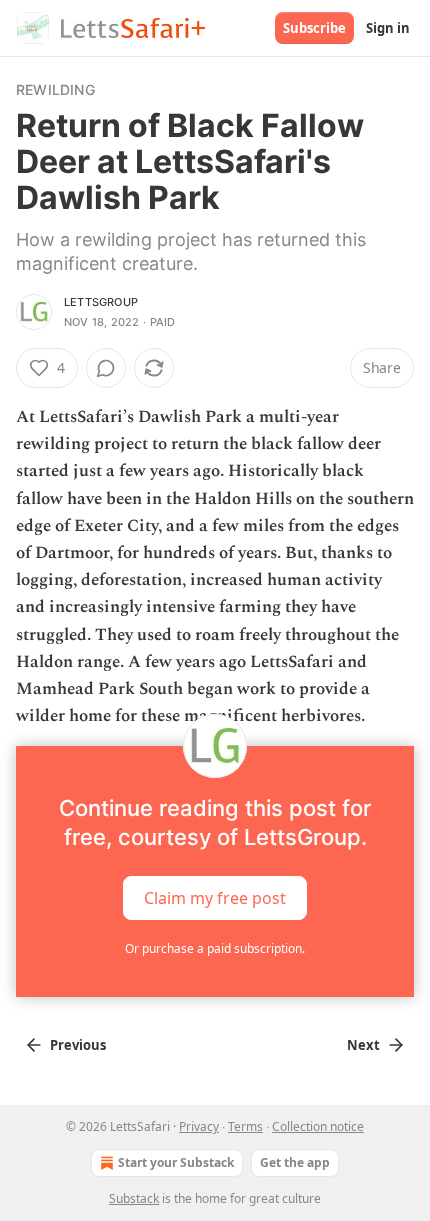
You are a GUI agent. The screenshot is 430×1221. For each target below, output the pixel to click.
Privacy (199, 1126)
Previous (78, 1045)
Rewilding (55, 89)
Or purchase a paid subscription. (215, 948)
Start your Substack (176, 1162)
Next (363, 1045)
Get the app (295, 1162)
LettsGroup (101, 302)
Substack (134, 1198)
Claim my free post (215, 898)
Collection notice (318, 1126)
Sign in (388, 28)
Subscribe (314, 28)
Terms (245, 1126)
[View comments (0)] (106, 368)
